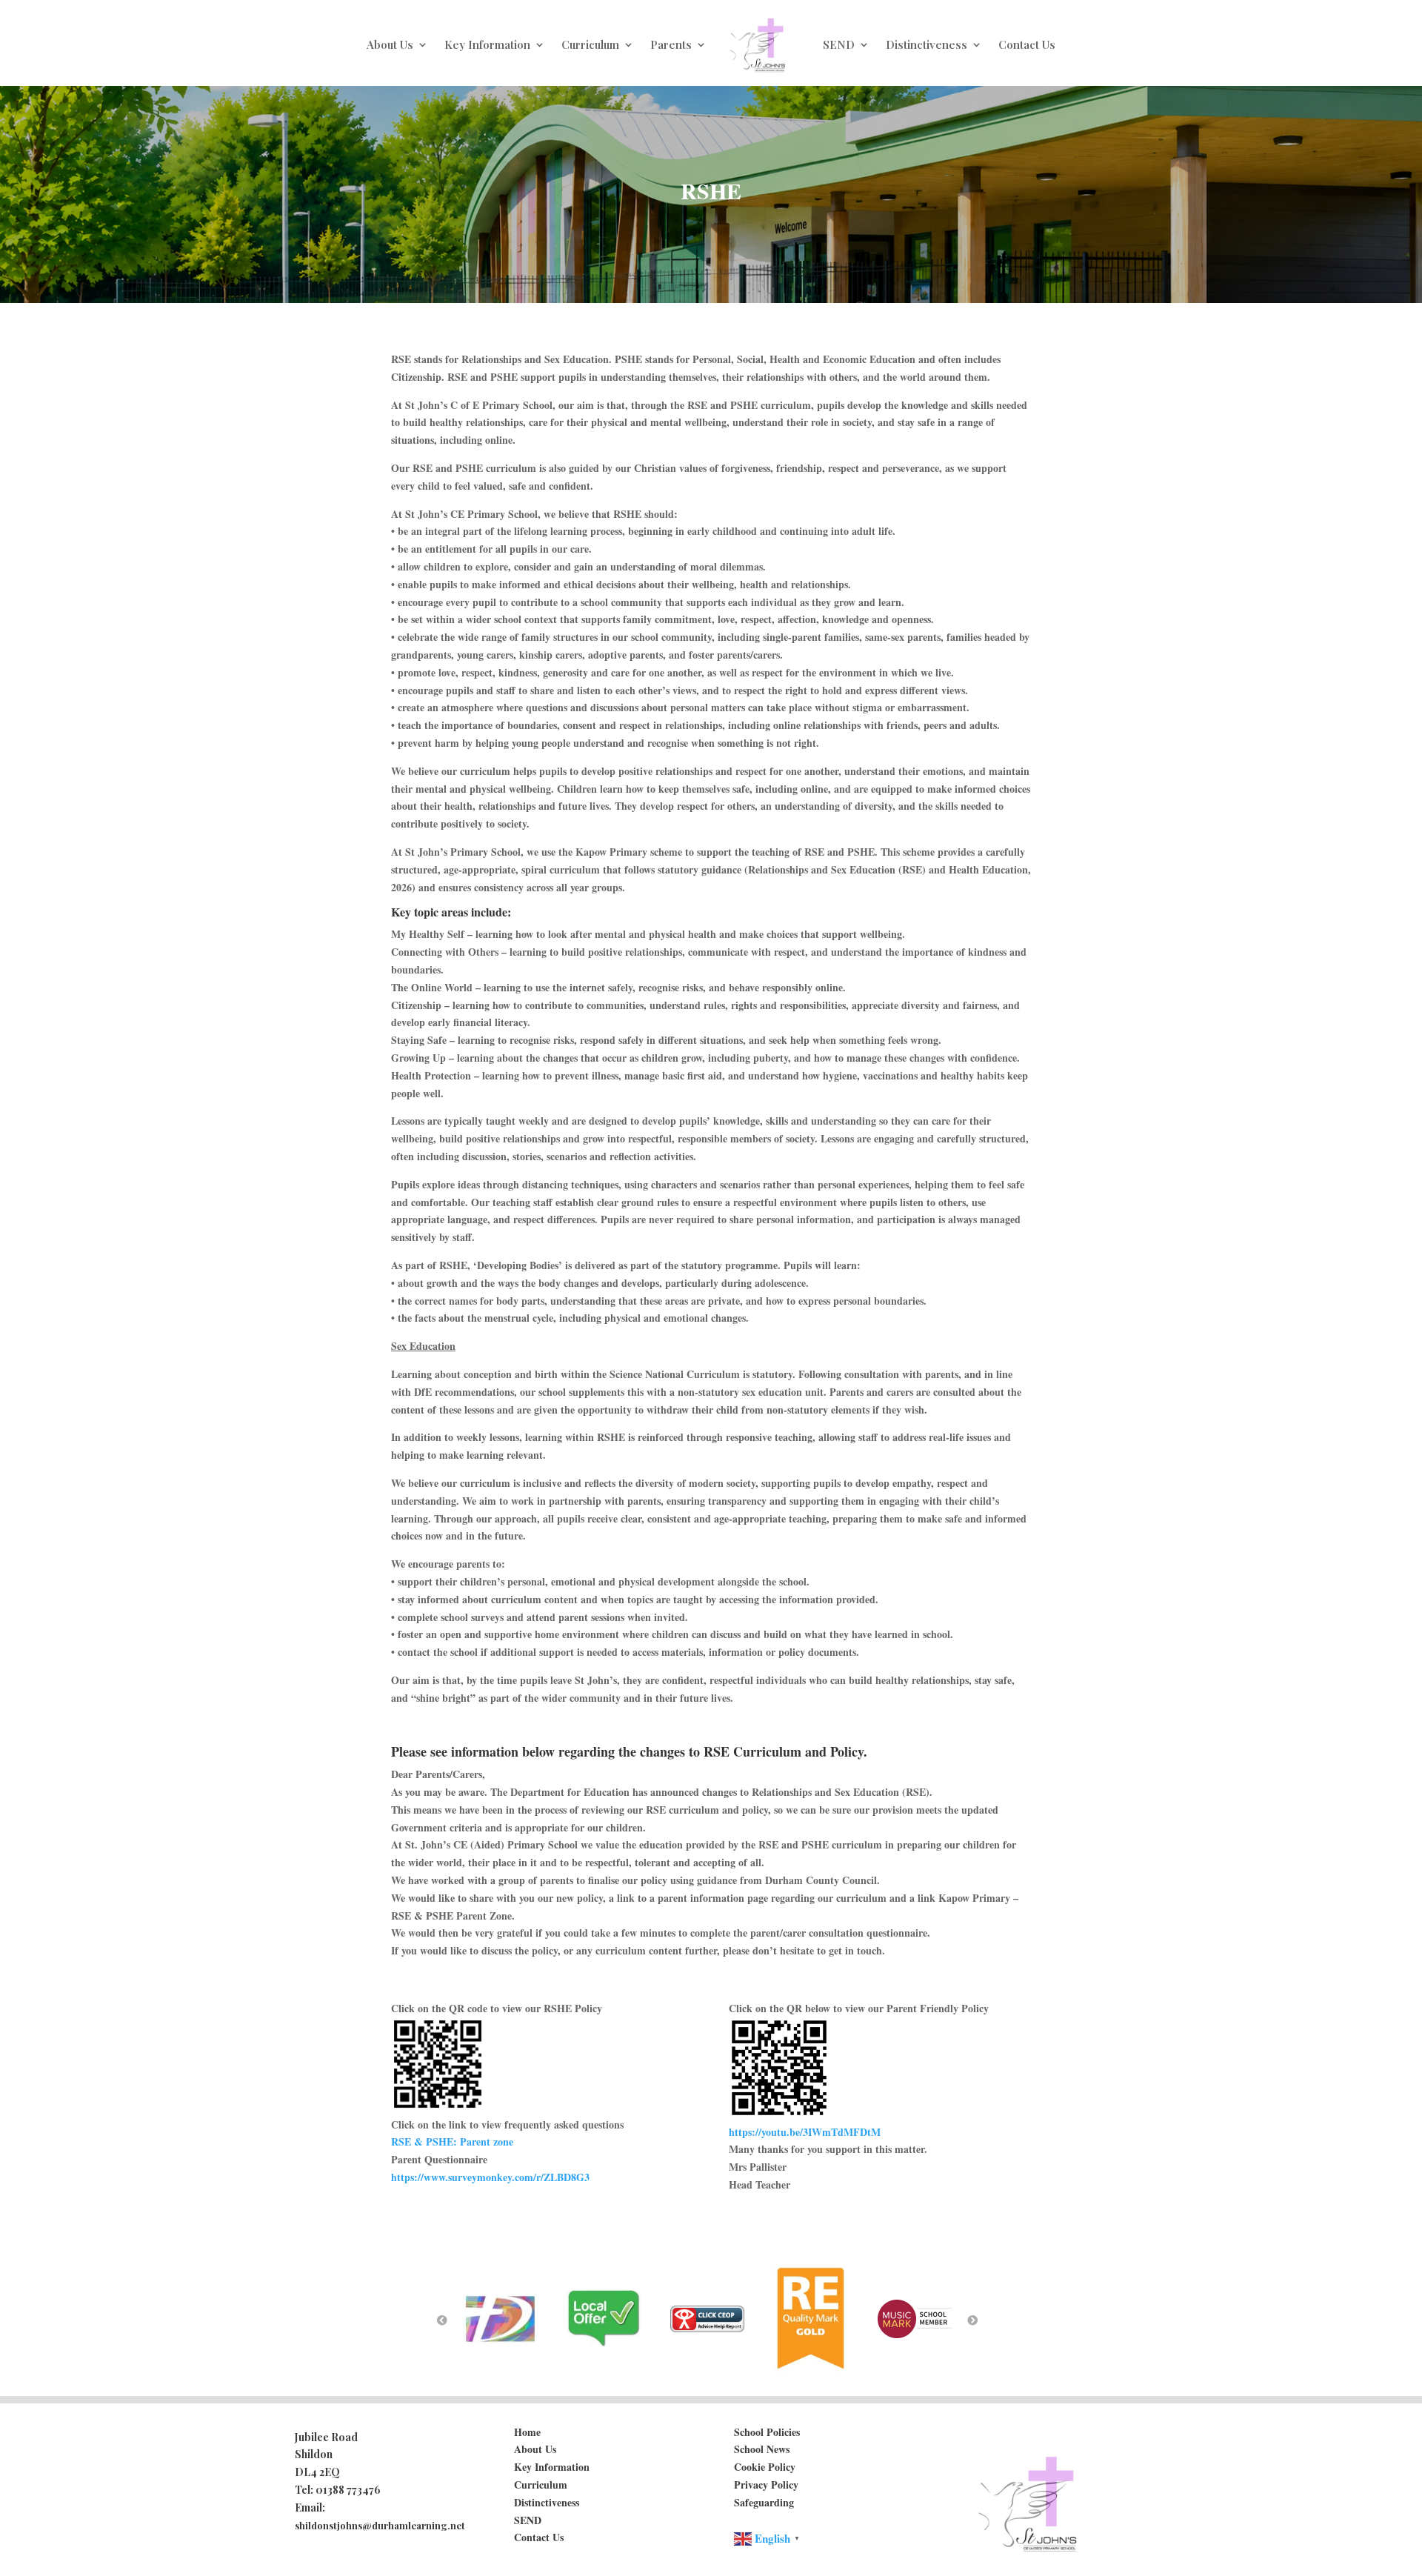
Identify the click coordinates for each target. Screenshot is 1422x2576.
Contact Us (1027, 44)
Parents (671, 44)
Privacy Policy (766, 2485)
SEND (839, 44)
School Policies (767, 2432)
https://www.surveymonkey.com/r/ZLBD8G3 (490, 2177)
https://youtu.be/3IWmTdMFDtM (805, 2132)
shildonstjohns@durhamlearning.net (380, 2525)
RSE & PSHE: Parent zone (452, 2141)
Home (527, 2432)
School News (762, 2449)
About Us (390, 44)
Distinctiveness (927, 44)
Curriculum (590, 44)
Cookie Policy (765, 2467)
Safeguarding (764, 2502)
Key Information (487, 44)
